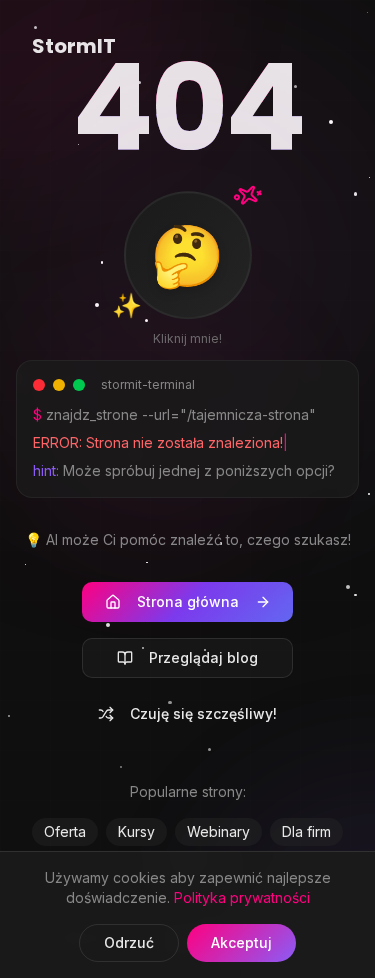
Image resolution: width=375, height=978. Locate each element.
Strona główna (188, 601)
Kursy (136, 831)
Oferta (65, 831)
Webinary (218, 831)
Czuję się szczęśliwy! (203, 713)
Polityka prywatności (242, 897)
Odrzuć (129, 942)
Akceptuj (241, 942)
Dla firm (306, 831)
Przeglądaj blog (203, 657)
